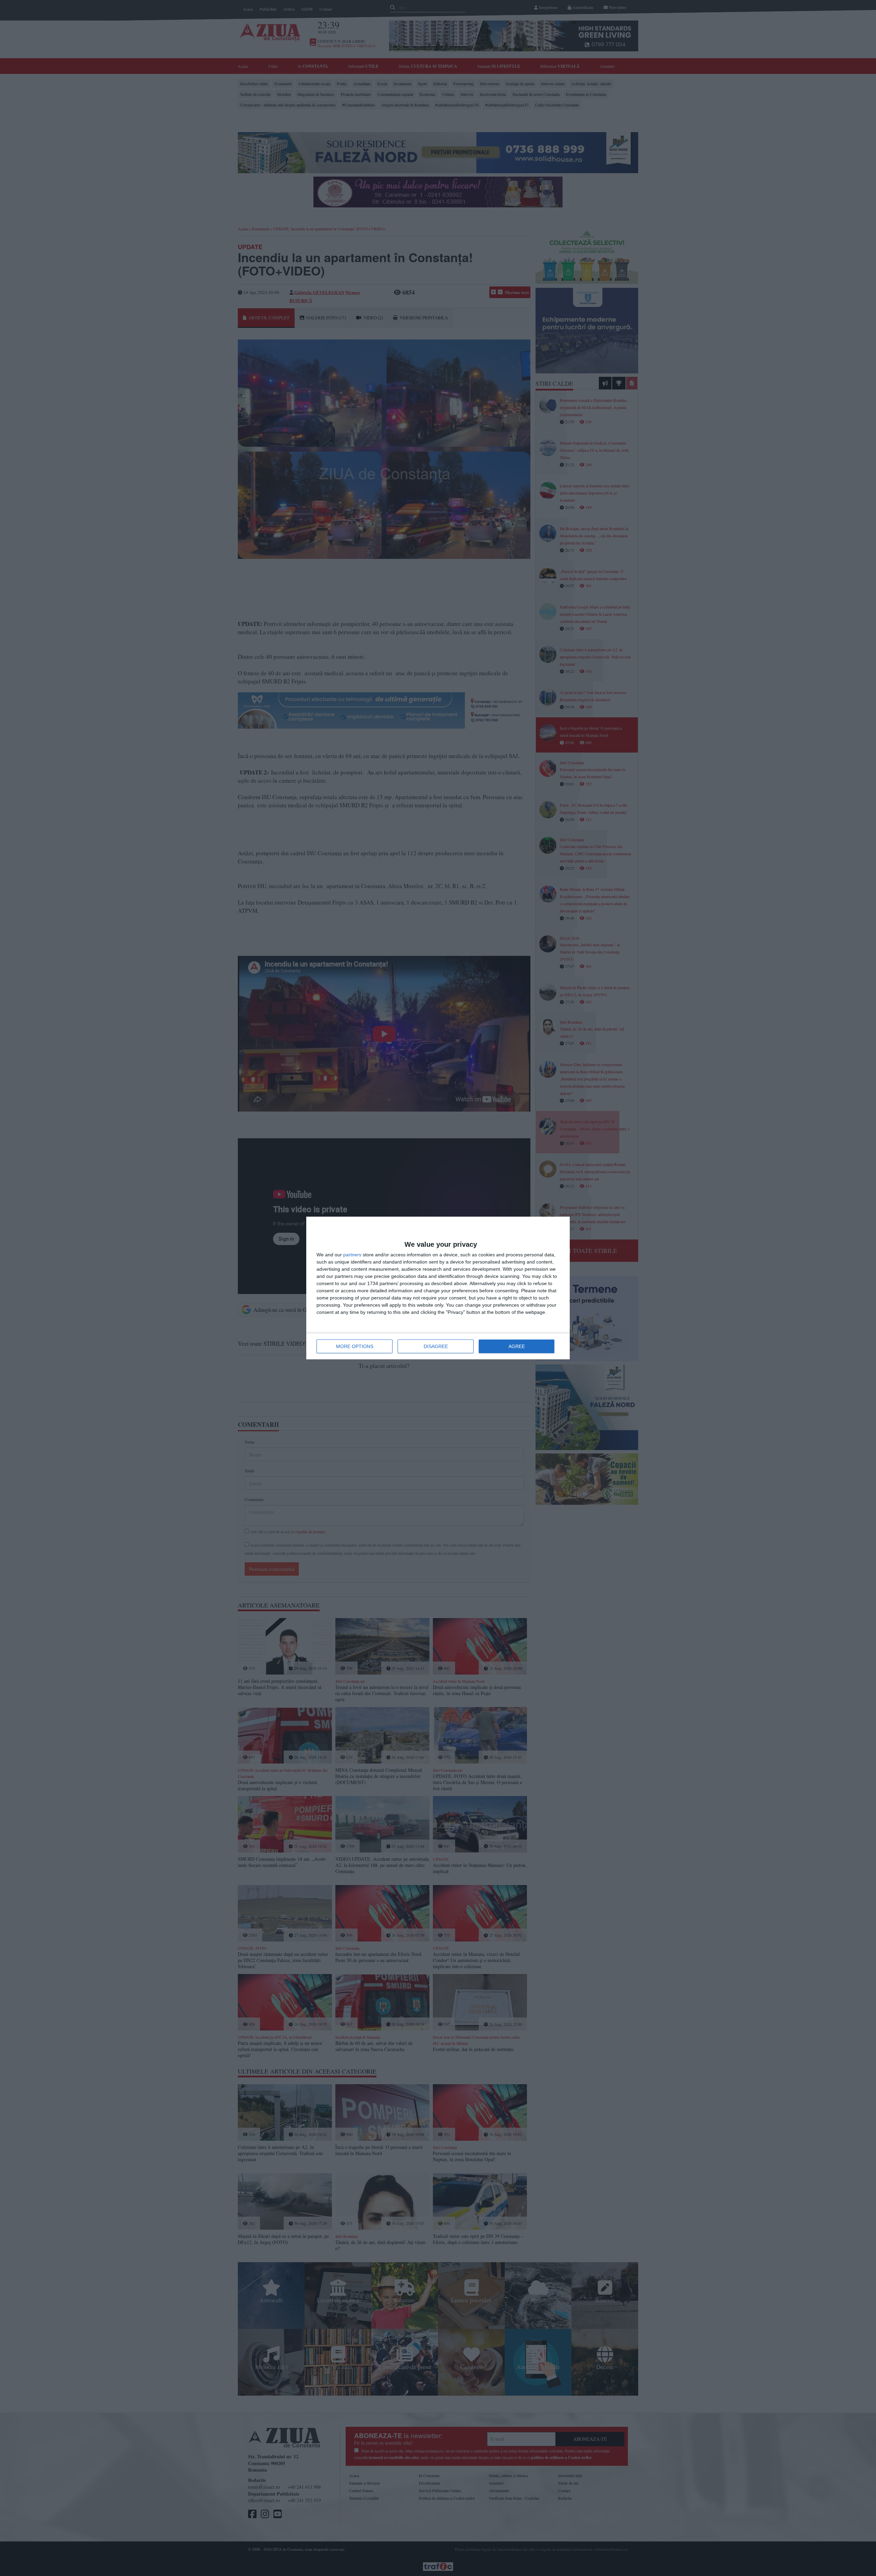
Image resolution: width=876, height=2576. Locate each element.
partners (352, 1255)
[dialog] (438, 1288)
